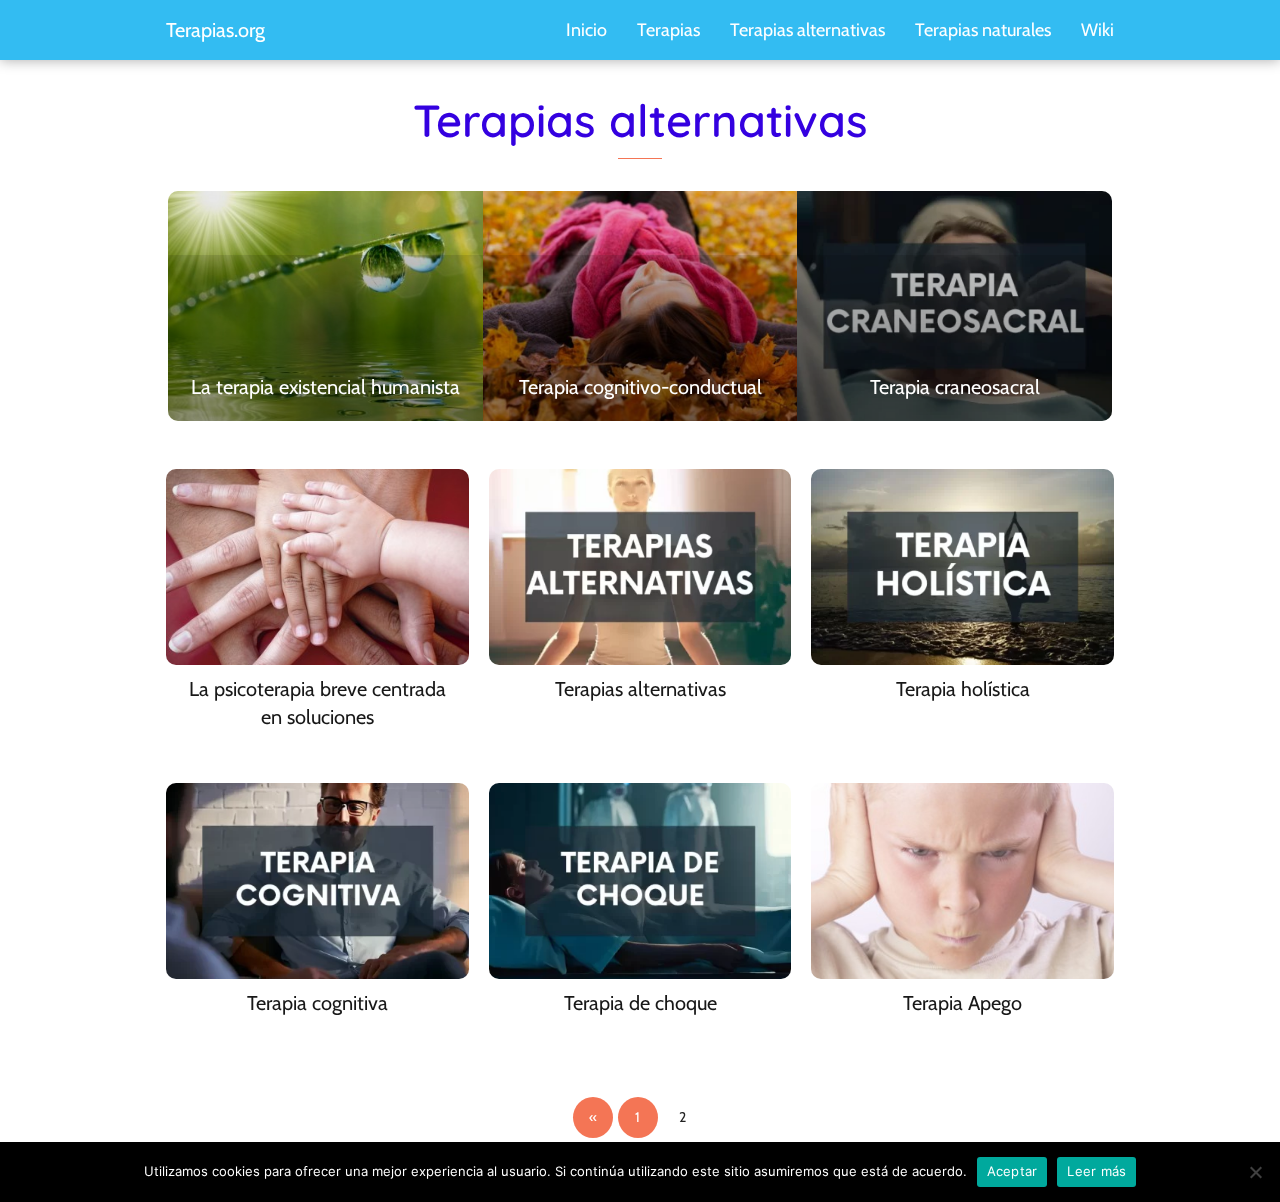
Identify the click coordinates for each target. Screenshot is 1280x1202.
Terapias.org (215, 30)
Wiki (1097, 30)
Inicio (586, 30)
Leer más (1096, 1171)
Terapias (668, 30)
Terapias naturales (983, 30)
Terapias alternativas (807, 30)
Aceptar (1012, 1171)
